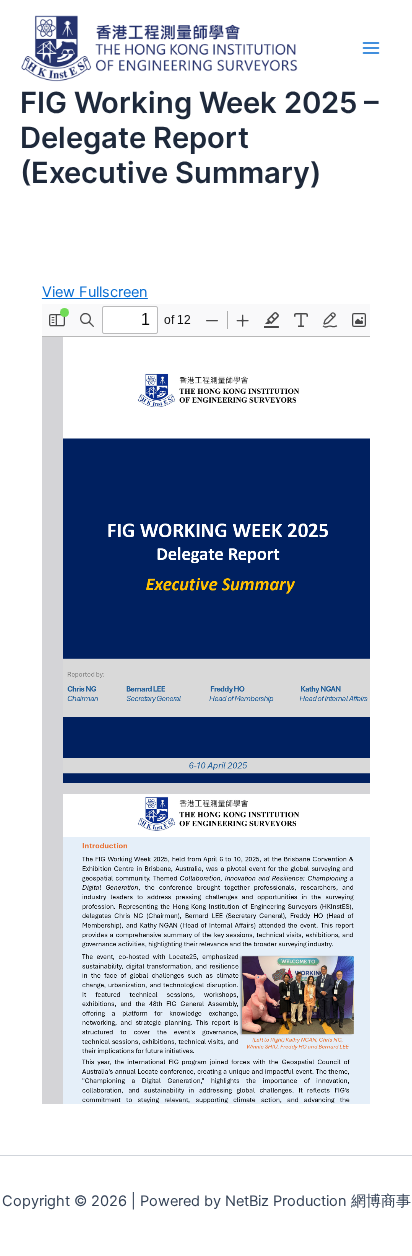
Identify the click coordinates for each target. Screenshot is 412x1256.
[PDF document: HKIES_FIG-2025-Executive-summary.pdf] (206, 704)
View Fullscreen (95, 292)
